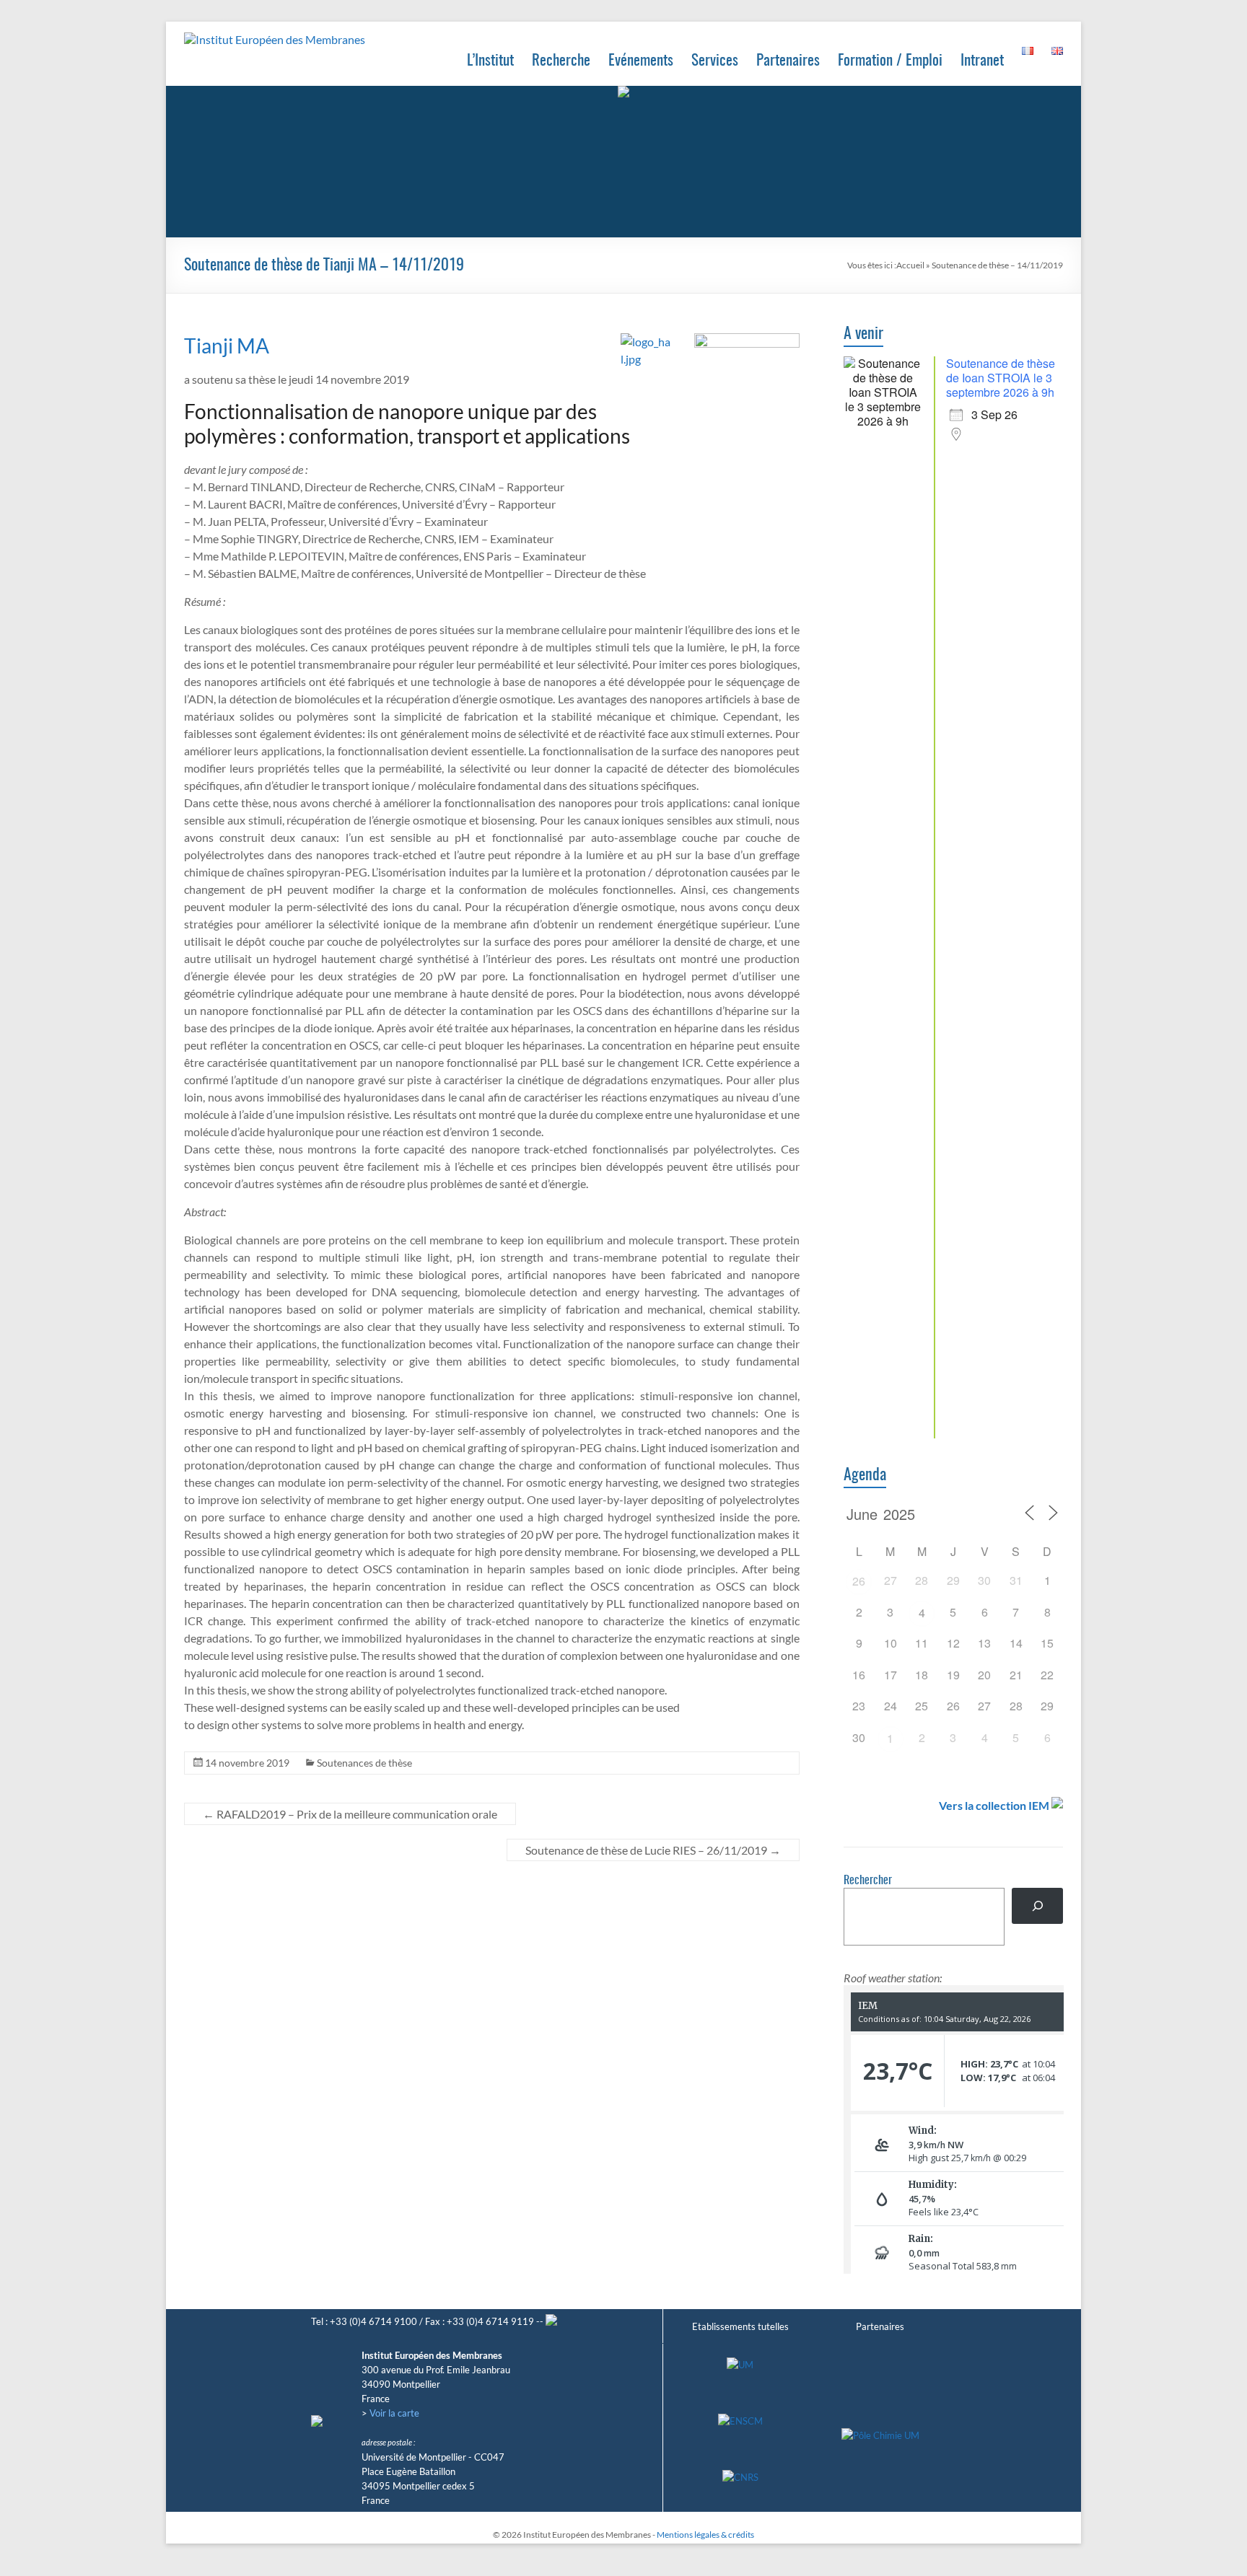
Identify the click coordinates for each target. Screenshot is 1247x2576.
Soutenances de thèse (364, 1763)
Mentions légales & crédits (705, 2535)
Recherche (561, 61)
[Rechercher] (1037, 1905)
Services (715, 61)
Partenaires (788, 61)
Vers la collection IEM (994, 1805)
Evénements (641, 61)
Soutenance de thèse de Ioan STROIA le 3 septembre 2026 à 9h (1001, 378)
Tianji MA (227, 346)
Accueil (910, 265)
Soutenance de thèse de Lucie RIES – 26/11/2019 (653, 1850)
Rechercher (868, 1881)
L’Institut (490, 61)
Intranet (982, 61)
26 (859, 1581)
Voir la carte (394, 2413)
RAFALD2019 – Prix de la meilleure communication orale (350, 1814)
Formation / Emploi (890, 61)
